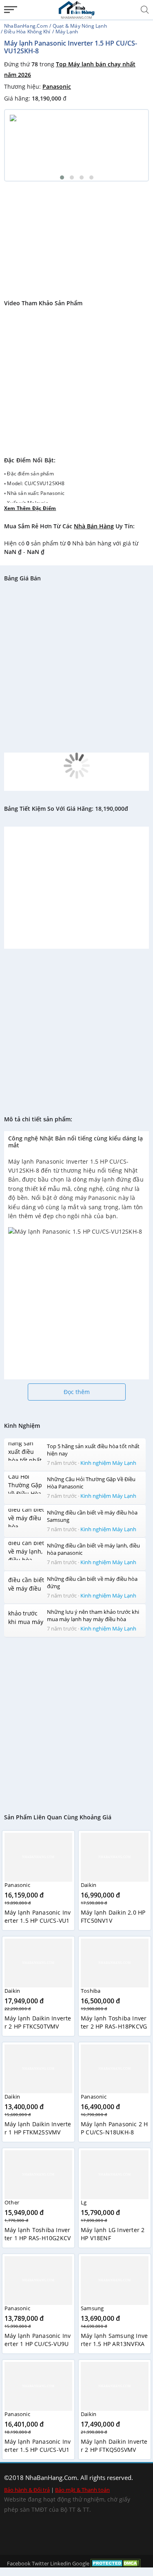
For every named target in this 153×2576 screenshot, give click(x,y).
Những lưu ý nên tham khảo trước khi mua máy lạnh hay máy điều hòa (93, 1615)
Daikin (89, 1885)
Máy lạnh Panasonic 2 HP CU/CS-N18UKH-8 (114, 2128)
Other (12, 2202)
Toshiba (91, 1991)
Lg (84, 2202)
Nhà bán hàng (94, 526)
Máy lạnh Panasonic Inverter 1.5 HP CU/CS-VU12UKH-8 (38, 1921)
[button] (62, 177)
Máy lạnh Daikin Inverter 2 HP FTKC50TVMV (38, 2022)
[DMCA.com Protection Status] (116, 2563)
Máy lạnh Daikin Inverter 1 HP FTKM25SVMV (38, 2128)
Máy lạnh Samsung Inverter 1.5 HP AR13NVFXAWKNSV (114, 2344)
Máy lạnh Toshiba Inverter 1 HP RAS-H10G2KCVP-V (38, 2238)
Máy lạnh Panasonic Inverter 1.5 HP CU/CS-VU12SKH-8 (38, 2450)
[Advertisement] (76, 235)
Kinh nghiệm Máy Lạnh (108, 1463)
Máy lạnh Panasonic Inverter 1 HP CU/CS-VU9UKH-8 (38, 2344)
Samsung (92, 2308)
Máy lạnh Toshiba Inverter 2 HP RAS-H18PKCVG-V (114, 2026)
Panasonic (57, 86)
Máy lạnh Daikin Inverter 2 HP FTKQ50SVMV (114, 2446)
